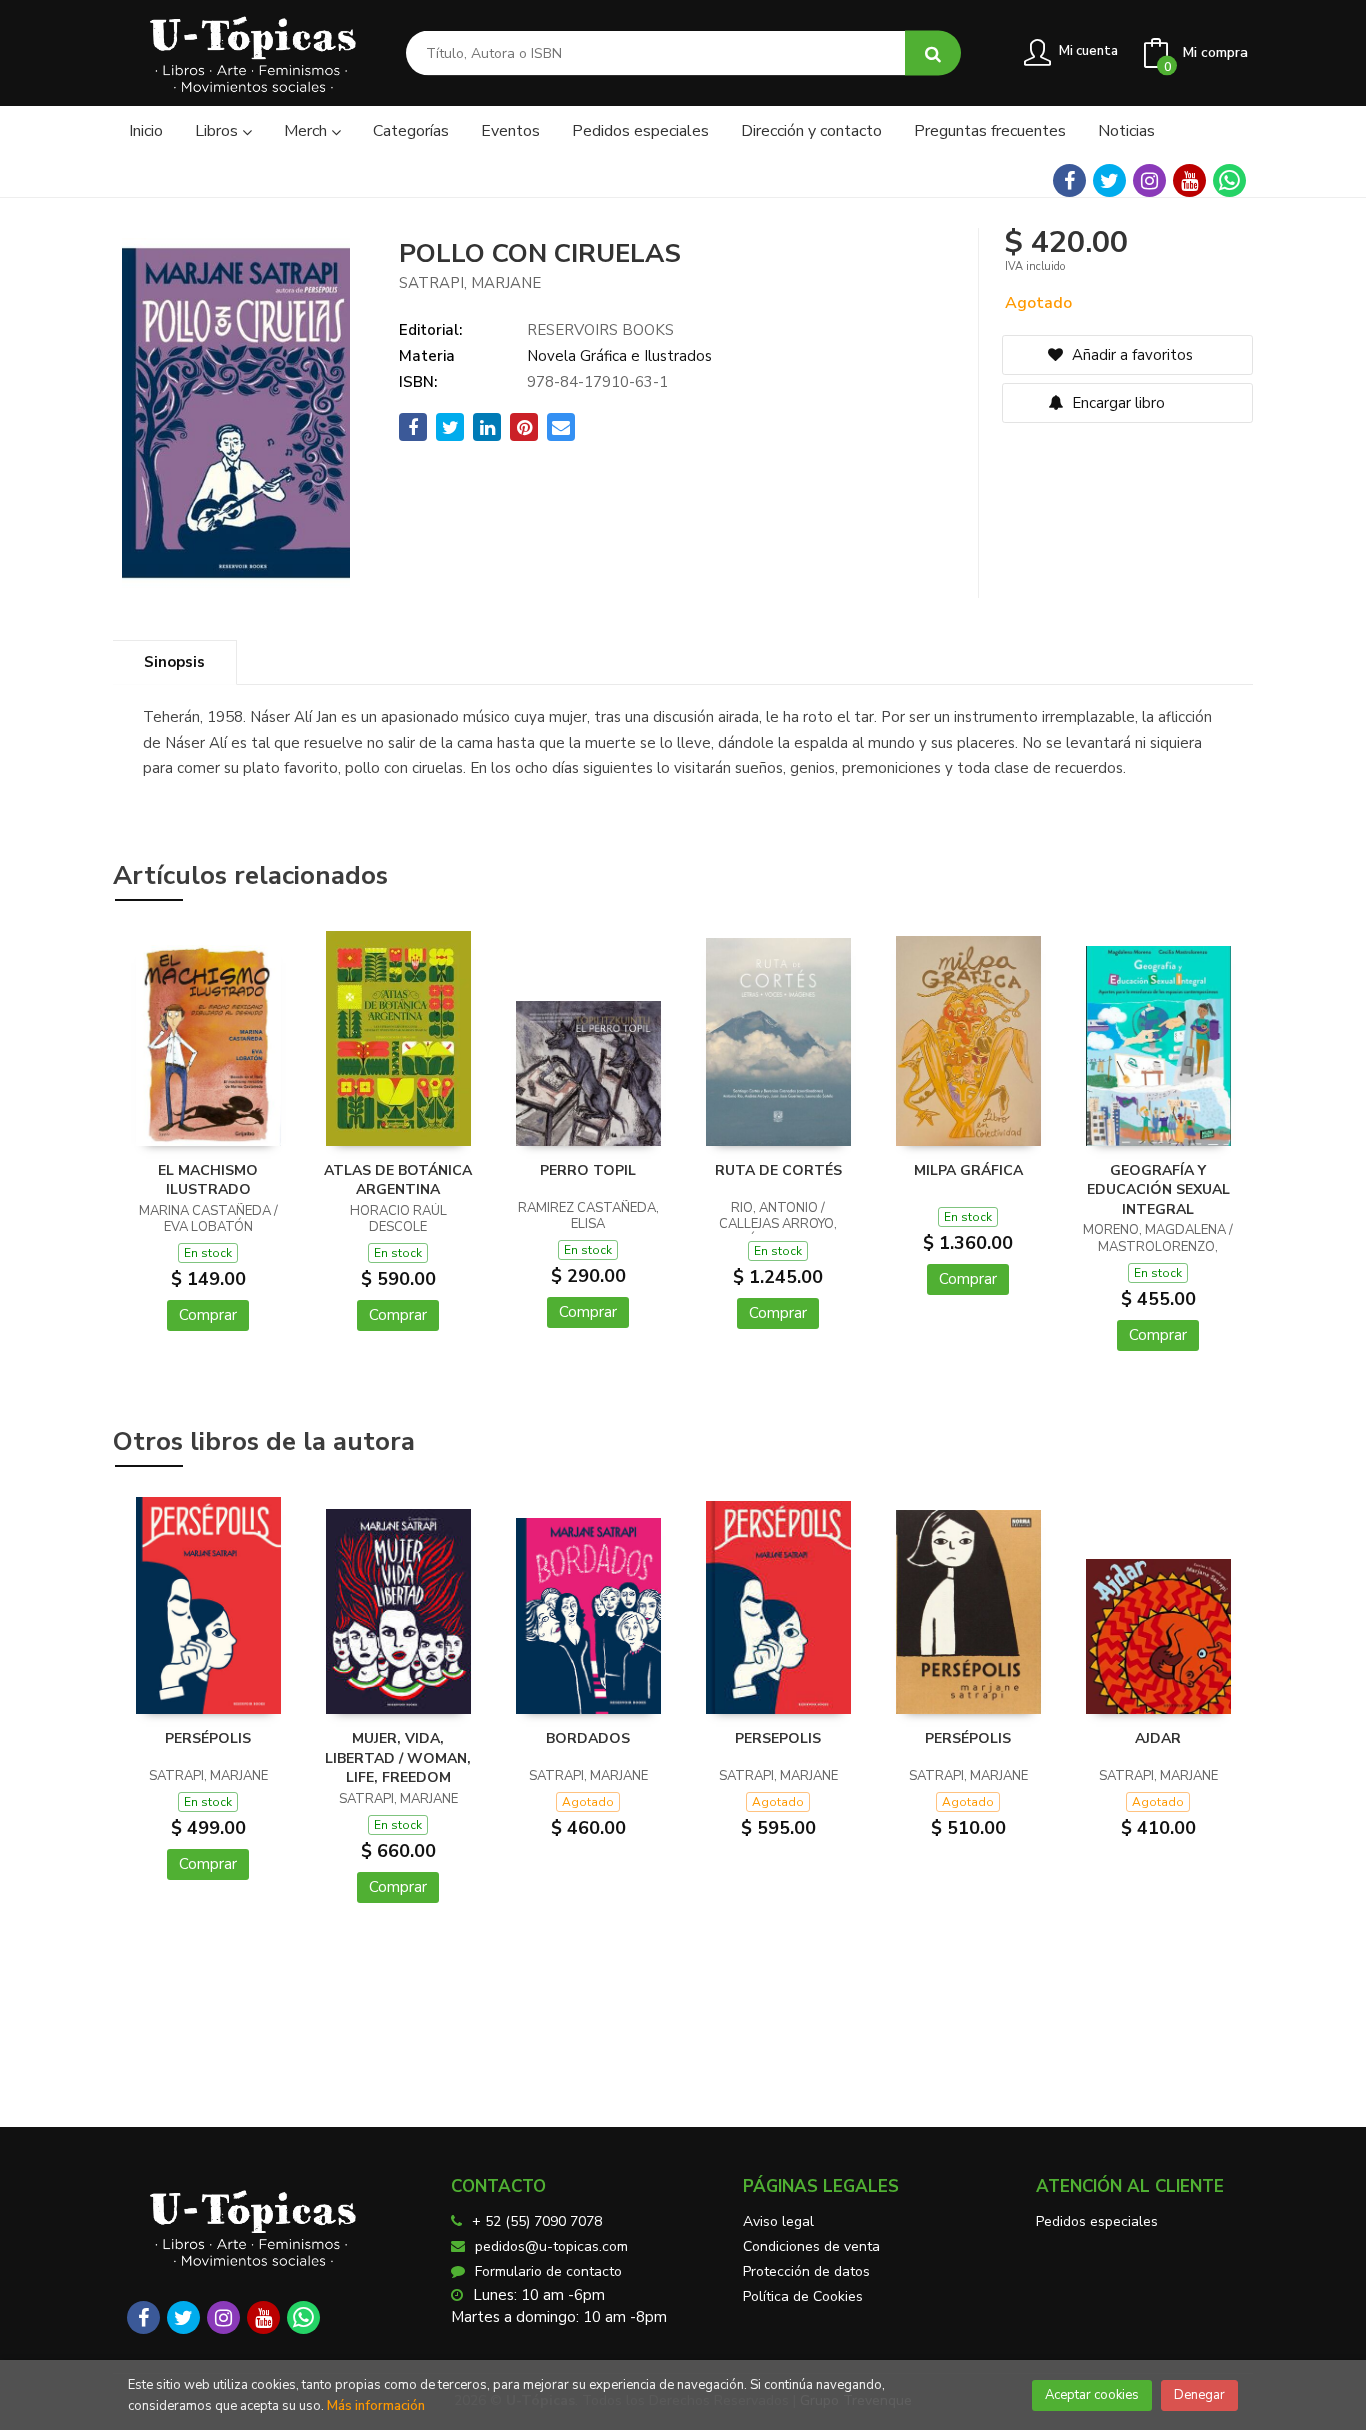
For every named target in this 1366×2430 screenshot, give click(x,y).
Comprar (208, 1315)
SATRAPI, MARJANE (470, 283)
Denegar (1199, 2395)
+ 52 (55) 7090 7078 (537, 2221)
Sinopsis (174, 662)
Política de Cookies (803, 2296)
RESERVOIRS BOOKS (600, 330)
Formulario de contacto (548, 2271)
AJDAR (1158, 1738)
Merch (307, 131)
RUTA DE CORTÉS (778, 1170)
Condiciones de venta (811, 2246)
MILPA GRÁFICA (968, 1170)
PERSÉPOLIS (208, 1738)
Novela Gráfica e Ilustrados (619, 356)
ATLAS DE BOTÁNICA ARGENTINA (398, 1180)
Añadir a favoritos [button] (1130, 355)
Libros (218, 131)
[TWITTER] (1109, 180)
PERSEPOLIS (778, 1738)
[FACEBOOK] (1069, 180)
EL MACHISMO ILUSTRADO (208, 1180)
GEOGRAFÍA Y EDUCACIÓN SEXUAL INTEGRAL (1158, 1190)
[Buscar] (933, 53)
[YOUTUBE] (1189, 180)
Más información (376, 2406)
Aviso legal (778, 2221)
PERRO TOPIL (588, 1170)
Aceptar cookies (1092, 2395)
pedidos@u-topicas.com (551, 2246)
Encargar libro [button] (1116, 403)
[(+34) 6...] (1229, 180)
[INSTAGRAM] (1149, 180)
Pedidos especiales (1097, 2221)
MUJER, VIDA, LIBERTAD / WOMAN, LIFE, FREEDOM (398, 1758)
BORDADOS (588, 1738)
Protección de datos (806, 2271)
